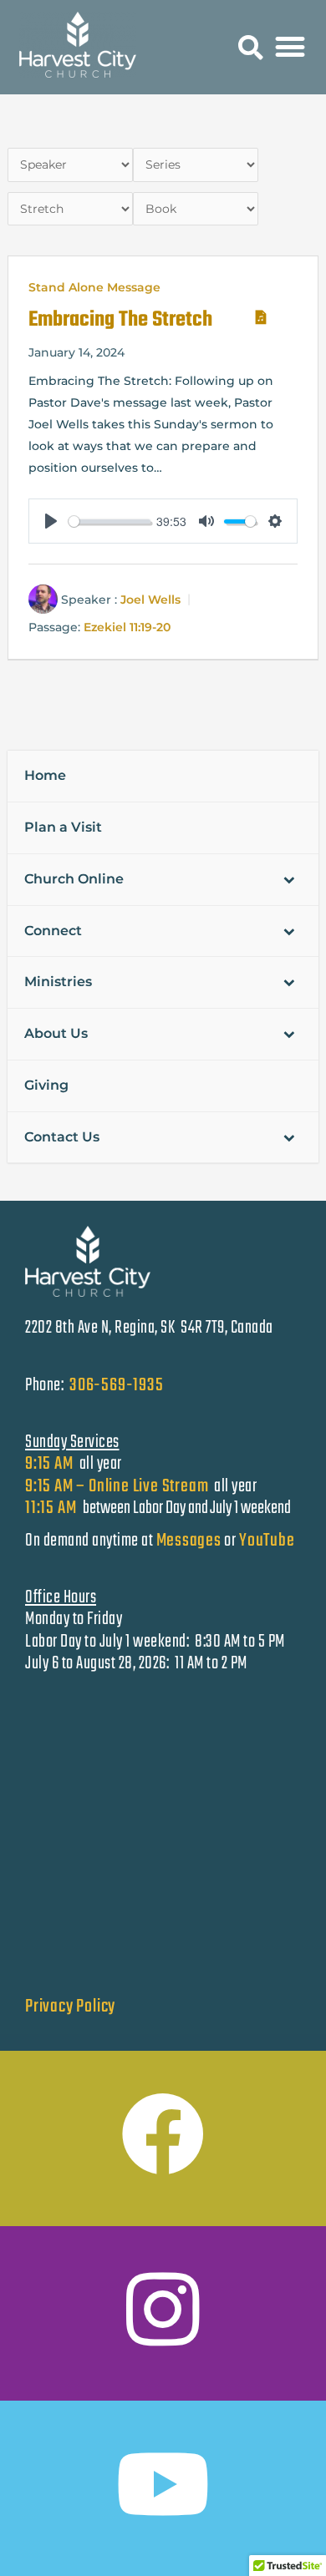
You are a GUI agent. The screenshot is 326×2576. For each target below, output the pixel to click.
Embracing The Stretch (120, 320)
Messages (189, 1541)
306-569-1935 (117, 1385)
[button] (251, 48)
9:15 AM (49, 1464)
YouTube (267, 1541)
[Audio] (257, 314)
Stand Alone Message (94, 287)
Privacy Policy (70, 2007)
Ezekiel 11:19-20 (127, 628)
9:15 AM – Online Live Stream (117, 1486)
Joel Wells (150, 600)
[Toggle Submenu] (289, 880)
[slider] (110, 521)
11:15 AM (52, 1508)
